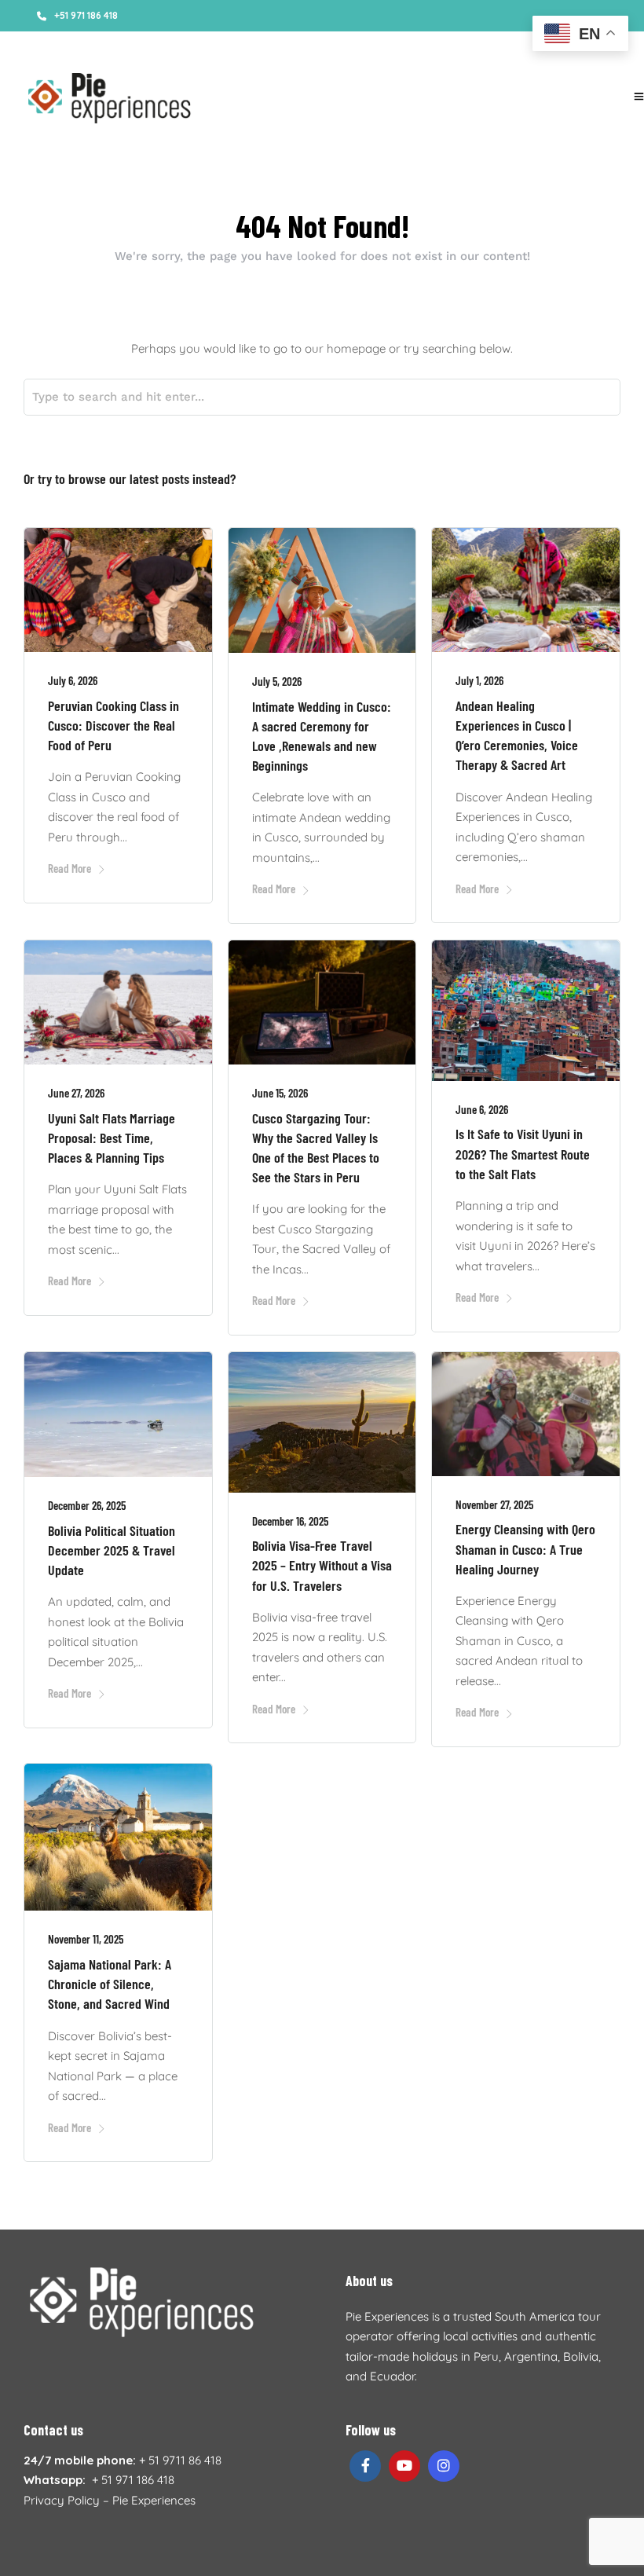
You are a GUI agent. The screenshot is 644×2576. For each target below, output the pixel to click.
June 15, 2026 (280, 1093)
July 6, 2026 (73, 680)
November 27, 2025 (494, 1504)
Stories (39, 47)
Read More (70, 868)
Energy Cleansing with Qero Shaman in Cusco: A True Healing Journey (525, 1548)
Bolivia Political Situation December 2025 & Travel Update (112, 1550)
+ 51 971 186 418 (133, 2480)
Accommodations (277, 47)
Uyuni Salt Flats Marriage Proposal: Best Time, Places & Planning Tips (112, 1138)
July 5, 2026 (277, 681)
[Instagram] (503, 47)
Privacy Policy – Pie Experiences (110, 2500)
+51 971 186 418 (86, 15)
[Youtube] (481, 47)
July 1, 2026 (479, 680)
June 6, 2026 (482, 1109)
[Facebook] (365, 2466)
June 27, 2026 (76, 1093)
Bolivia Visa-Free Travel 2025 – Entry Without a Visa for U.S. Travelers (322, 1565)
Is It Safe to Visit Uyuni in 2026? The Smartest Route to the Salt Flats (523, 1153)
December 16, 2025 (290, 1521)
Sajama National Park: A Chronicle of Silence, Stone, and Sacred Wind (110, 1984)
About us (91, 47)
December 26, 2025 (87, 1505)
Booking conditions (173, 47)
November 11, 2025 (86, 1939)
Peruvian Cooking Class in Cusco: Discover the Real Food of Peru (113, 725)
